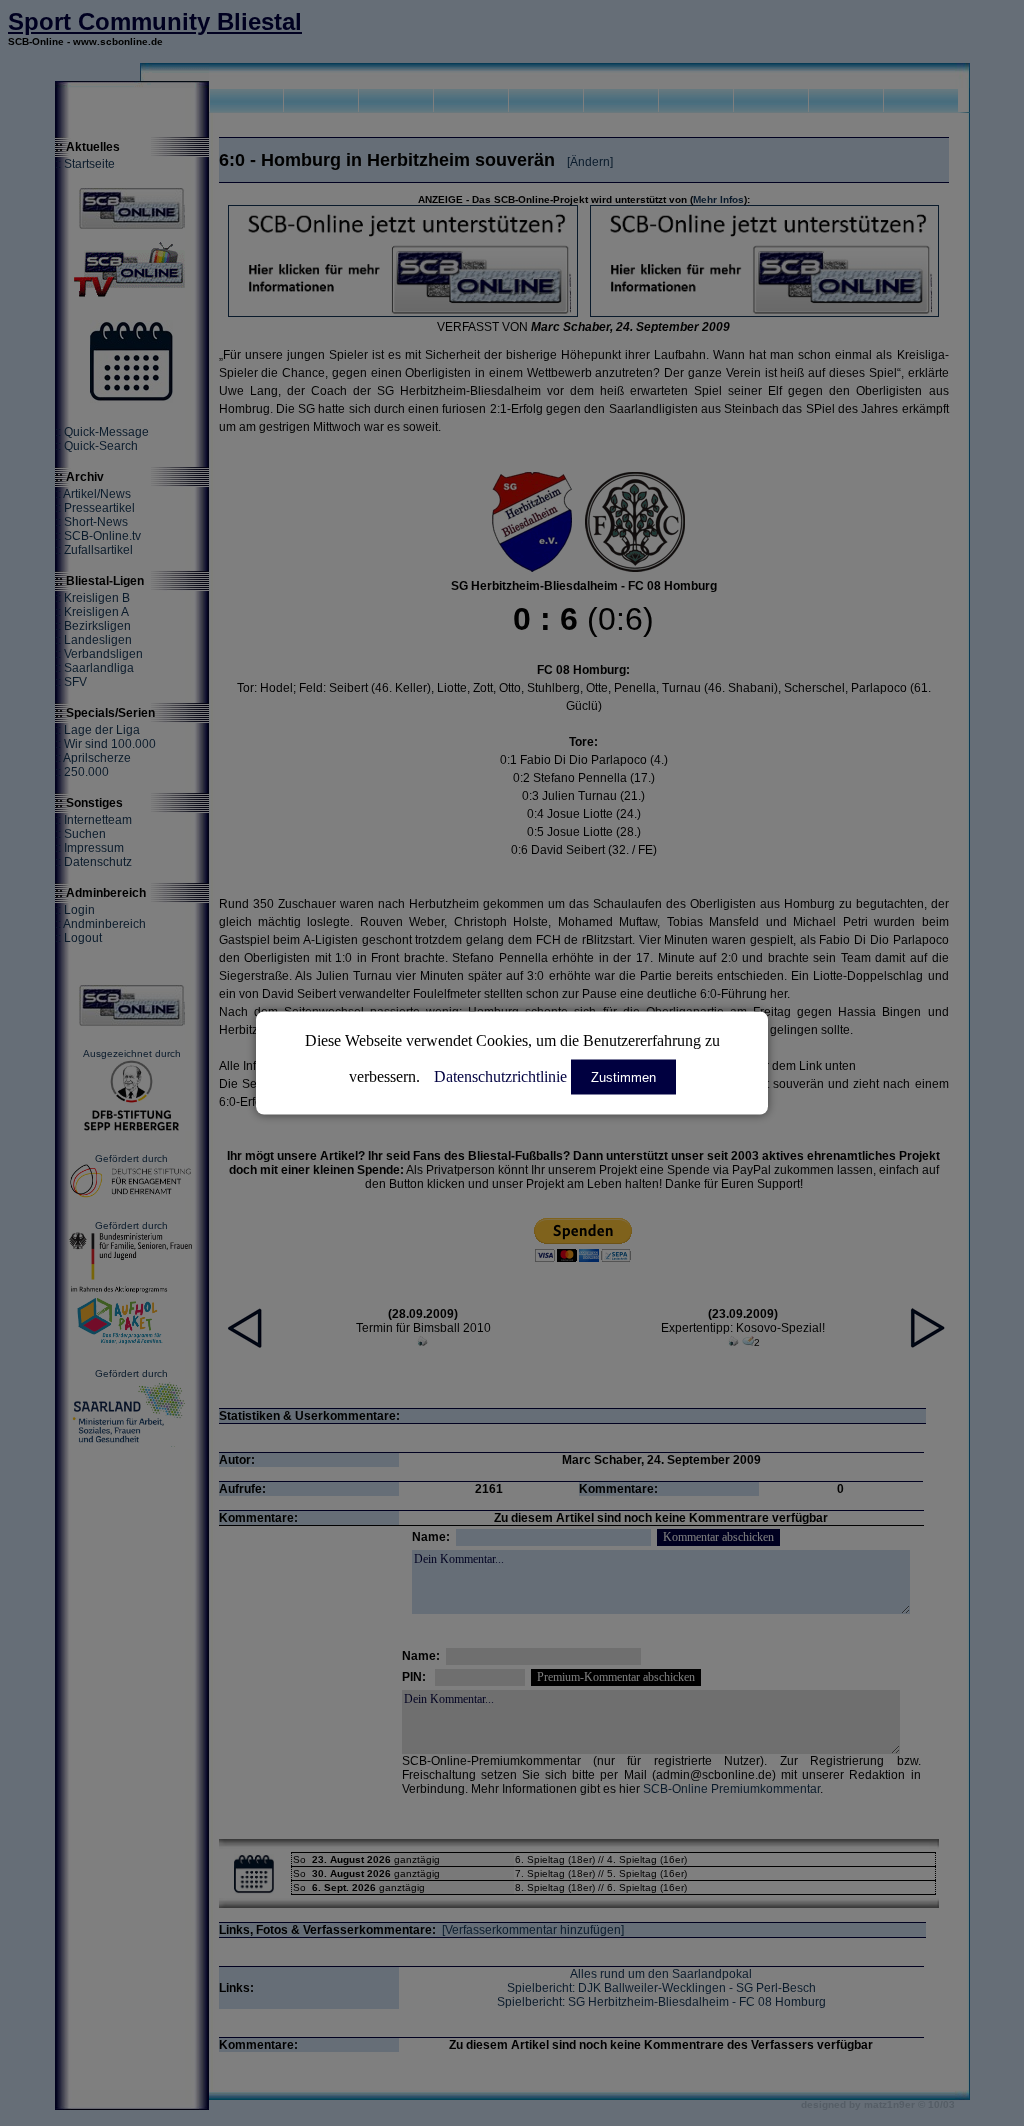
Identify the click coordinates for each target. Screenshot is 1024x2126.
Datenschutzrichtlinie (500, 1076)
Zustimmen (623, 1077)
